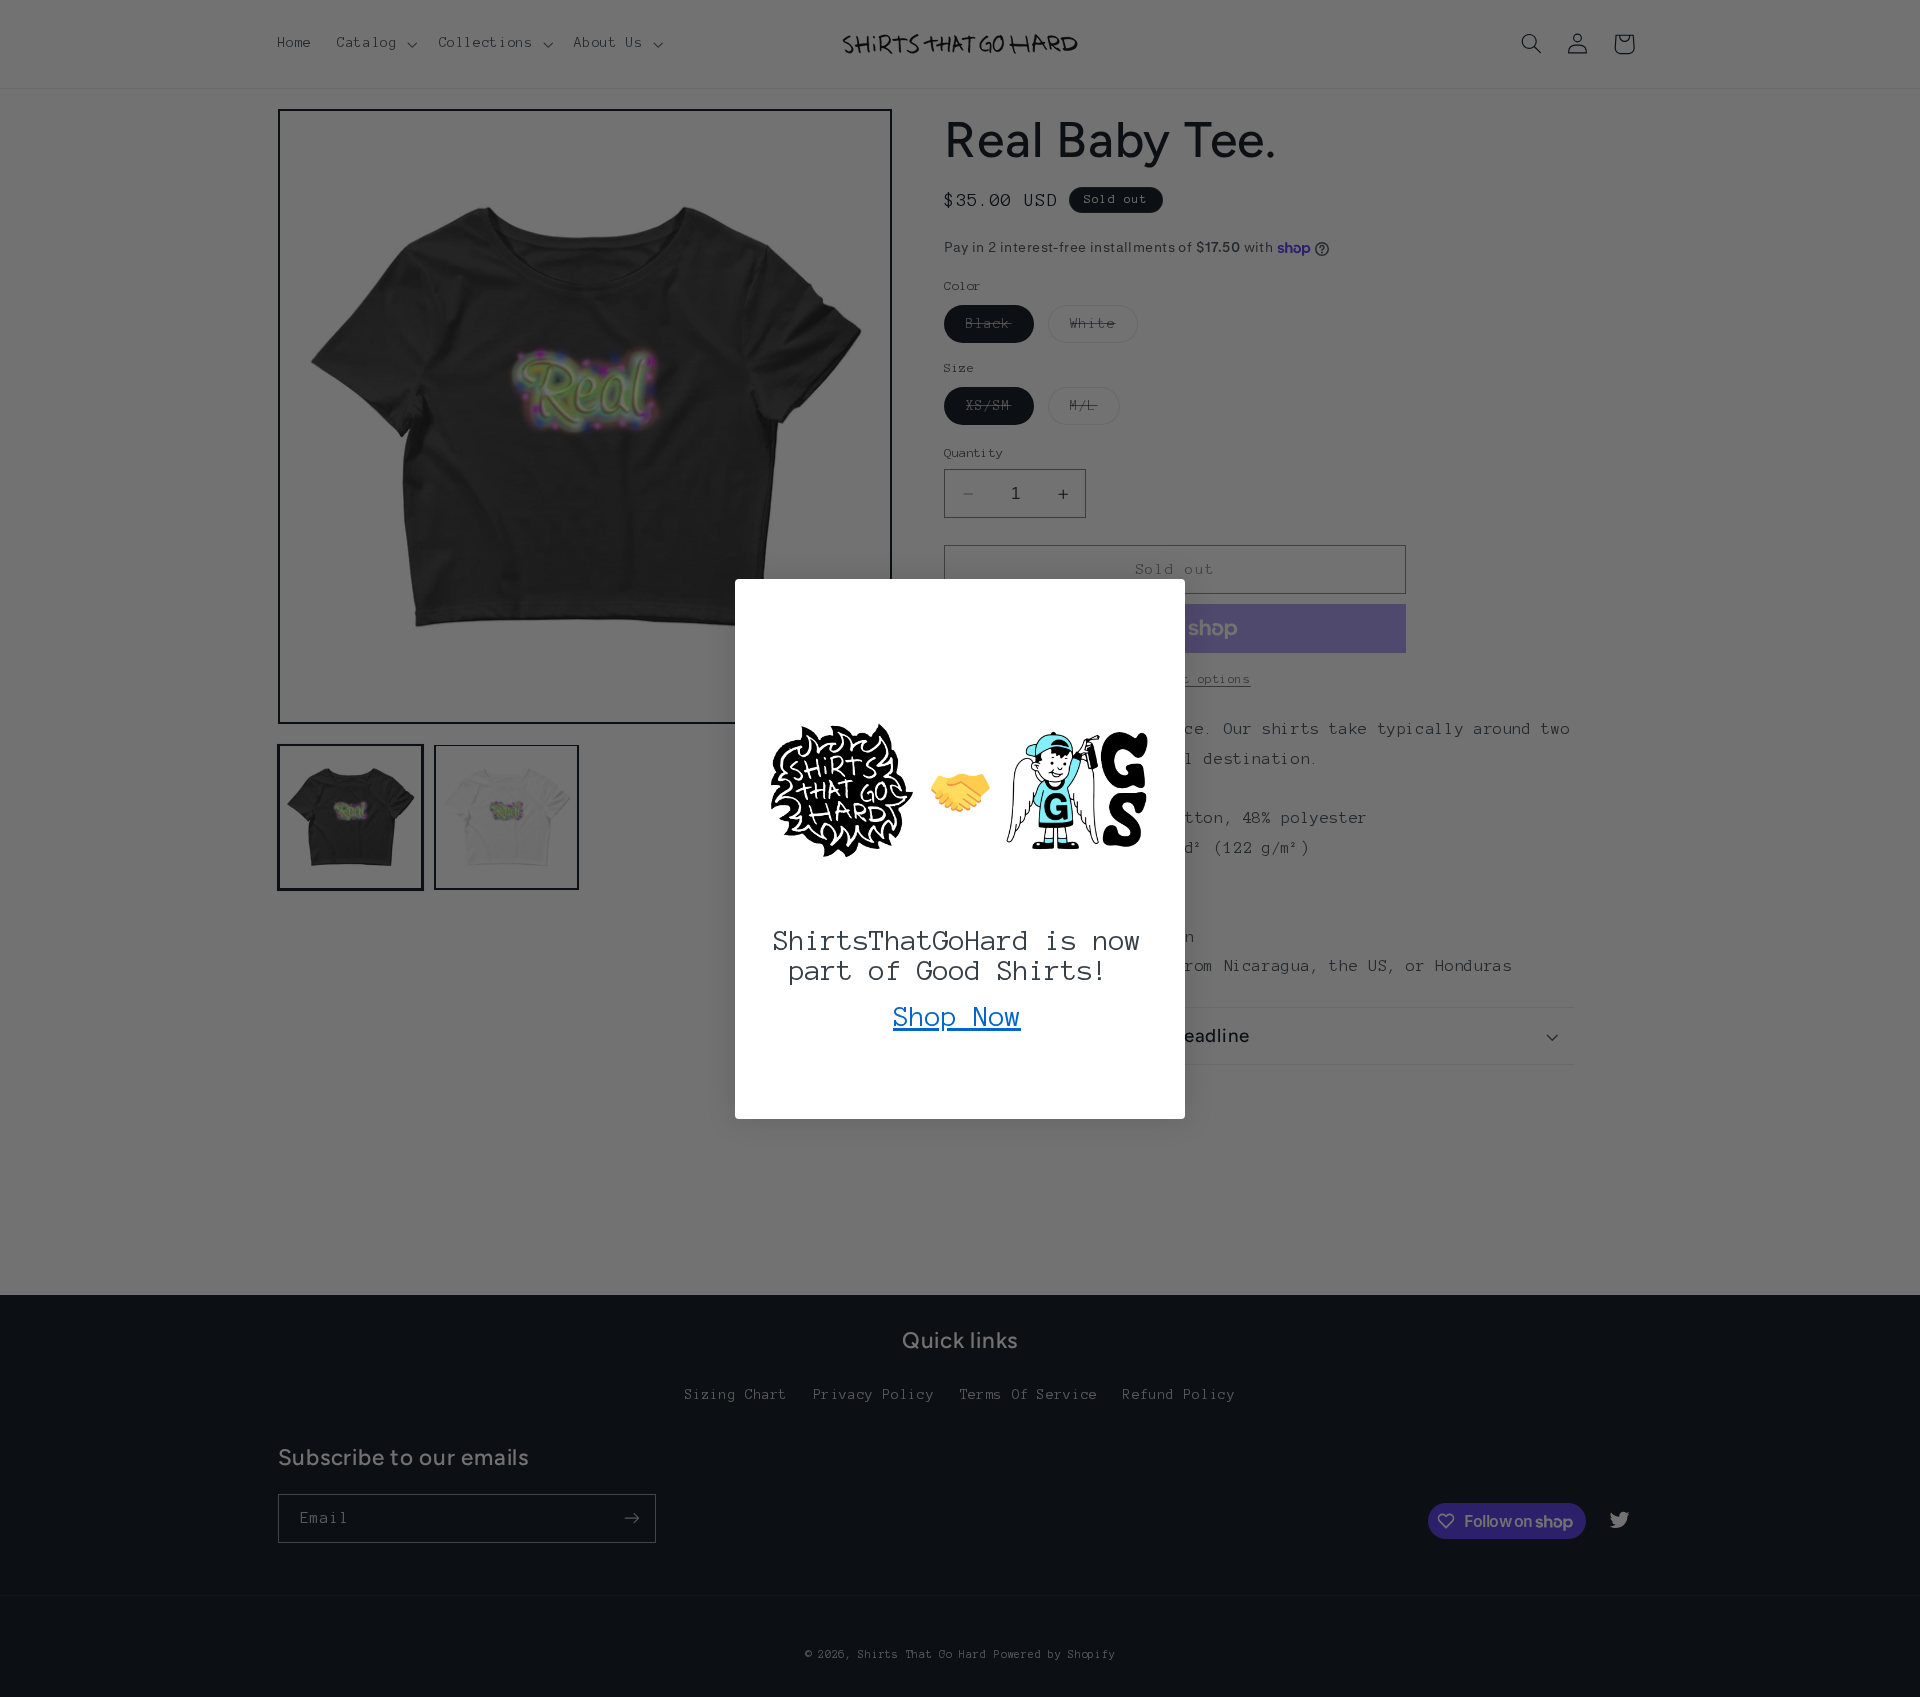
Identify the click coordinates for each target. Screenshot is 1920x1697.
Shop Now (957, 1016)
